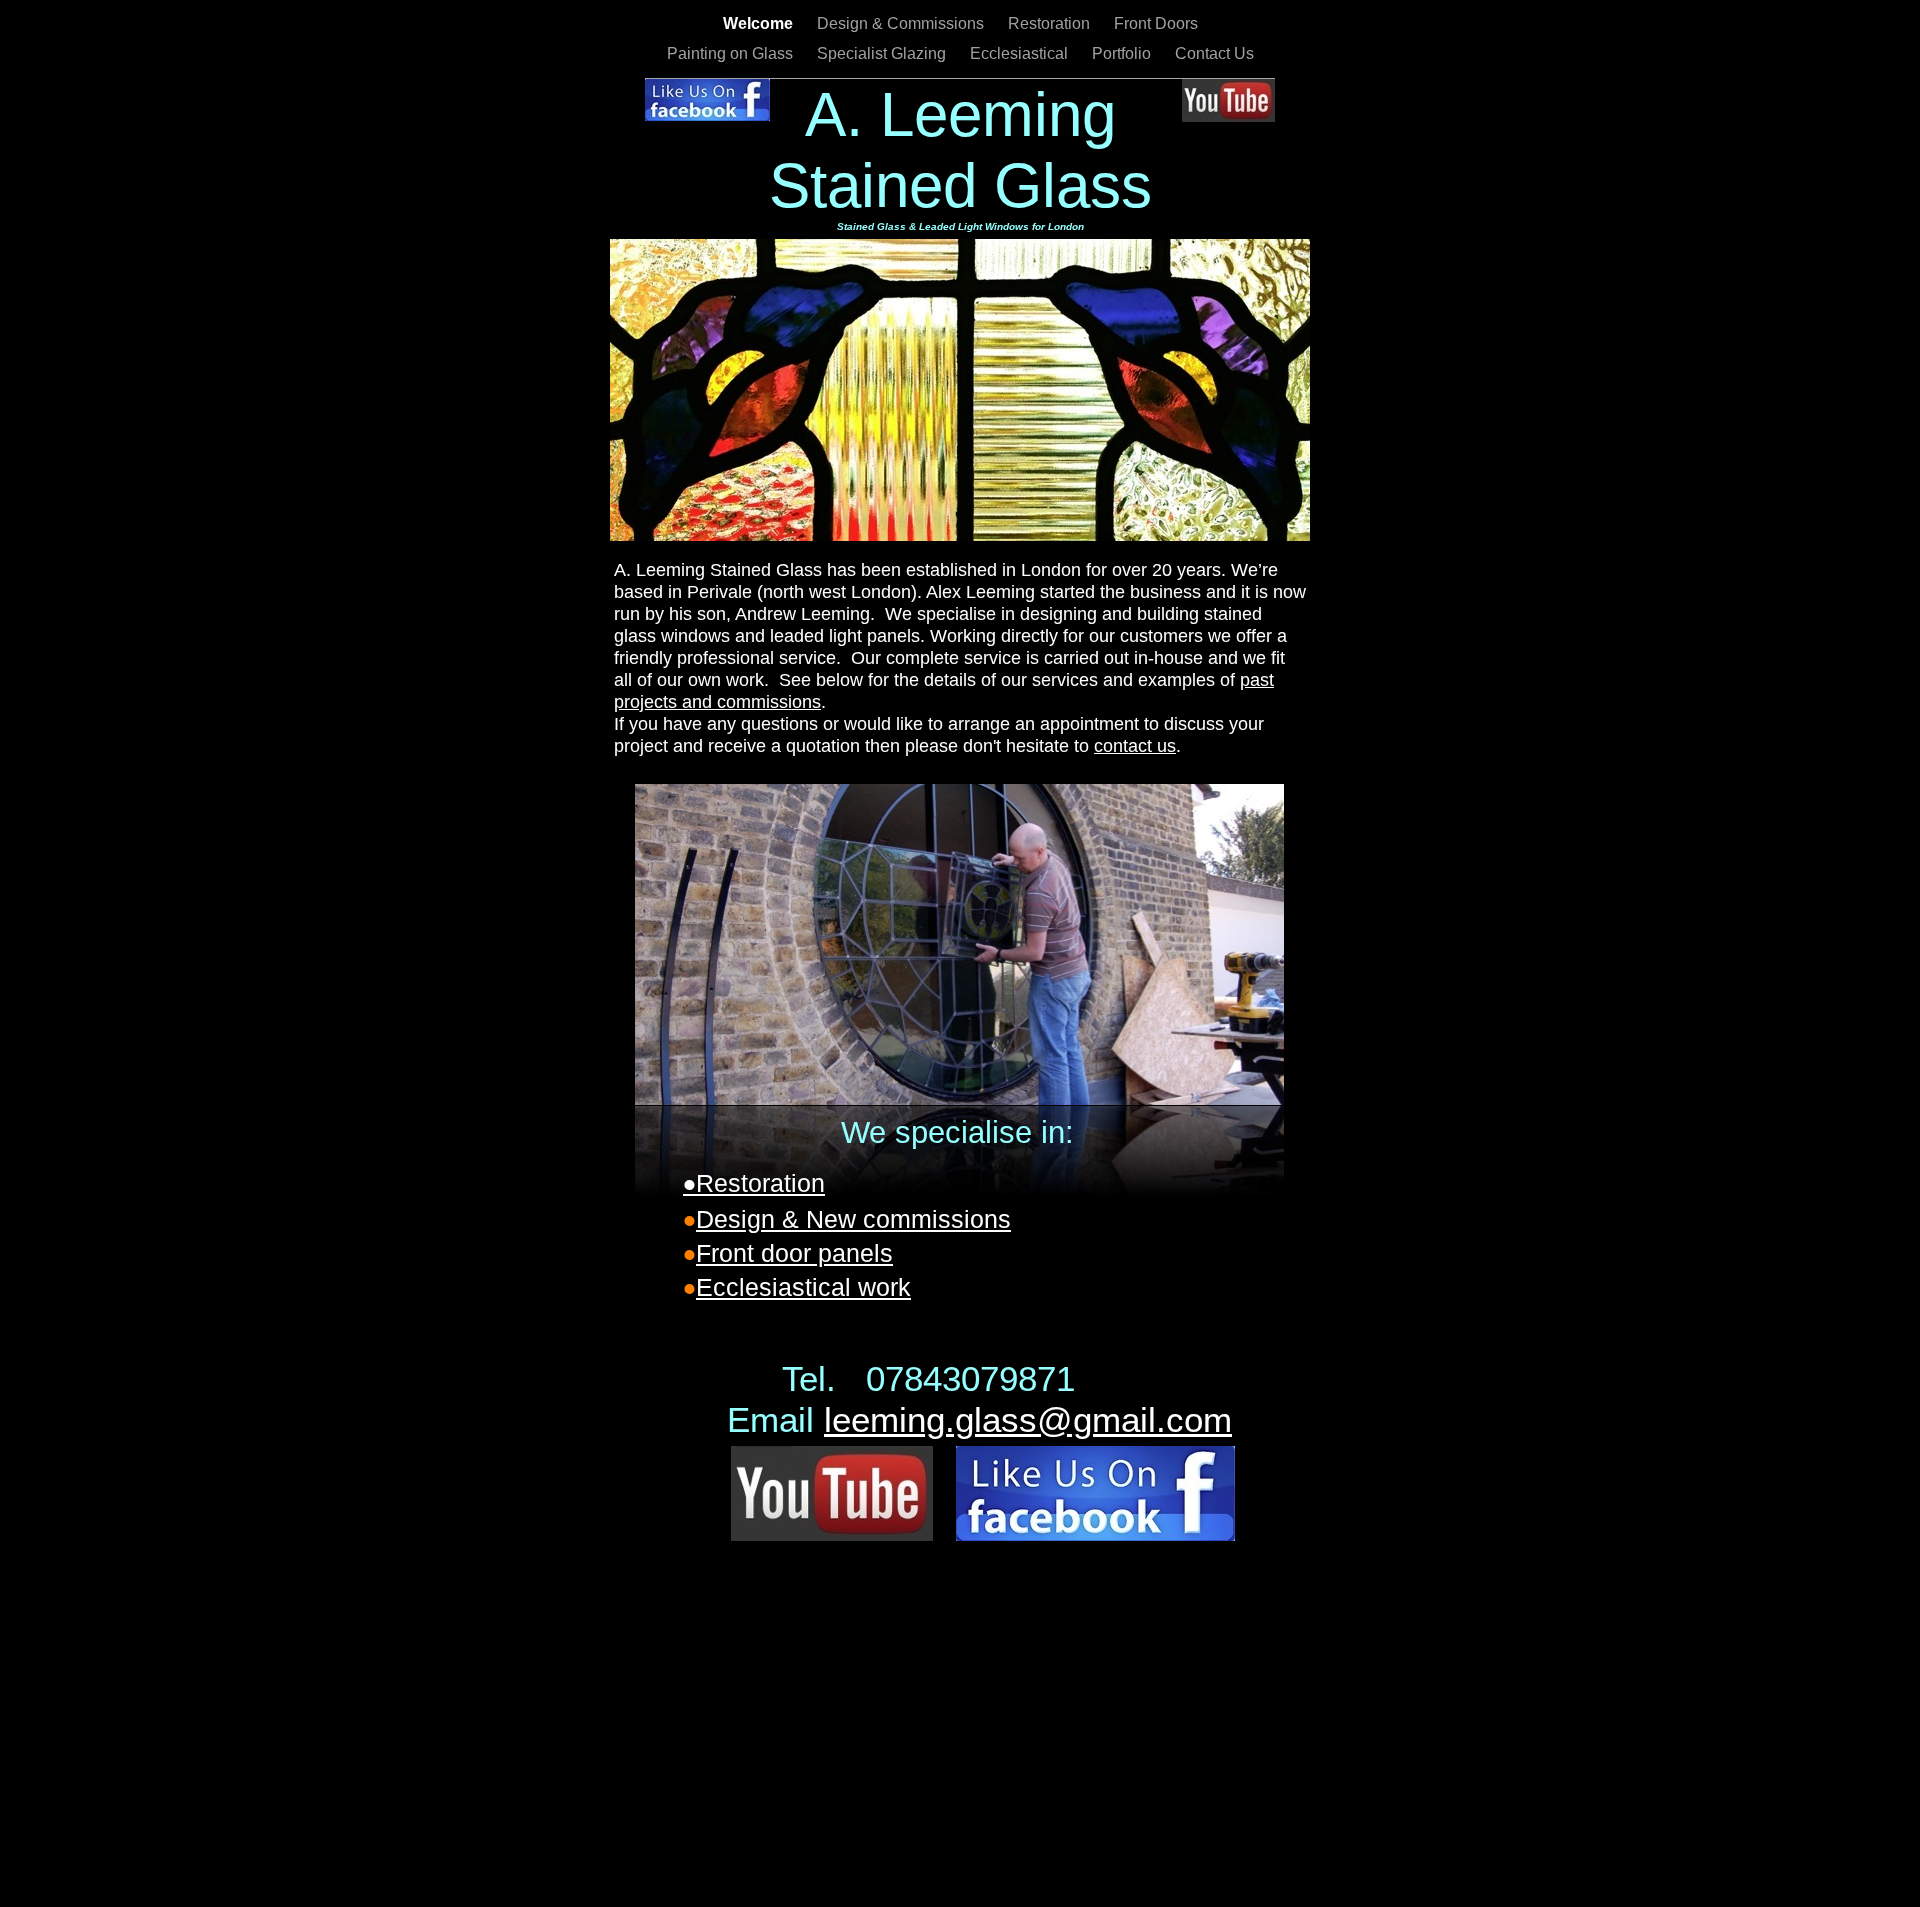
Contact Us (1214, 53)
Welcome (760, 23)
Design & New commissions (853, 1219)
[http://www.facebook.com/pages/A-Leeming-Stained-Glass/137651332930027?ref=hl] (707, 115)
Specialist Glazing (883, 53)
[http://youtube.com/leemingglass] (1228, 116)
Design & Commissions (902, 23)
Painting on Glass (732, 53)
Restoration (1051, 23)
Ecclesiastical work (803, 1287)
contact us (1135, 746)
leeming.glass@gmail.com (1028, 1419)
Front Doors (1156, 23)
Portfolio (1123, 53)
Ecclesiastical (1021, 53)
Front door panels (794, 1253)
